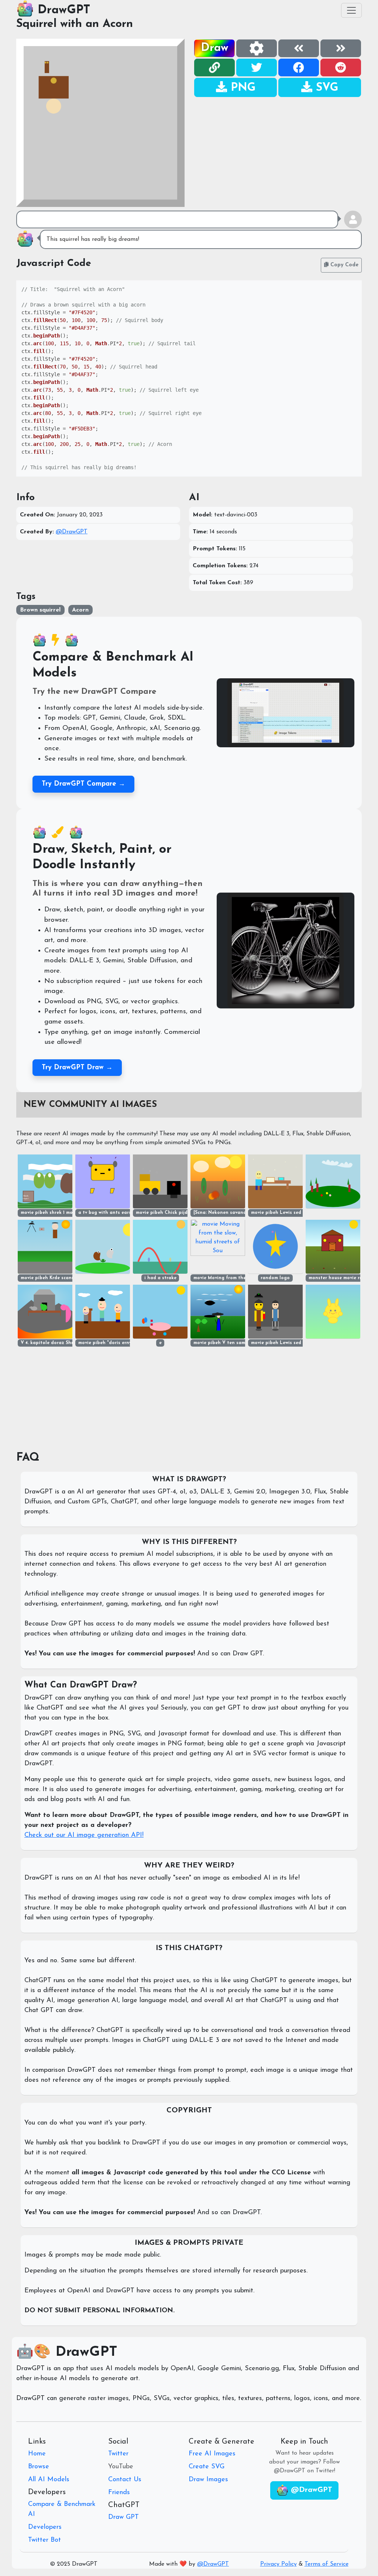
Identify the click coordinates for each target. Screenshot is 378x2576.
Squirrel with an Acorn (75, 24)
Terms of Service (327, 2564)
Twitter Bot (44, 2540)
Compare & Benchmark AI (62, 2509)
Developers (45, 2527)
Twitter (118, 2454)
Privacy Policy (279, 2564)
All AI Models (49, 2480)
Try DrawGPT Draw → (77, 1068)
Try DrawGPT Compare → (83, 784)
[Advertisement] (278, 149)
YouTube (121, 2467)
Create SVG (207, 2467)
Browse (39, 2467)
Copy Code (343, 265)
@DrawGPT (72, 532)
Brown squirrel (40, 610)
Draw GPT (123, 2517)
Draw (215, 48)
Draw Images (208, 2480)
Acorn (80, 610)
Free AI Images (212, 2454)
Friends (119, 2493)
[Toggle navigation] (351, 10)
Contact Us (125, 2480)
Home (37, 2454)
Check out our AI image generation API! (84, 1835)
